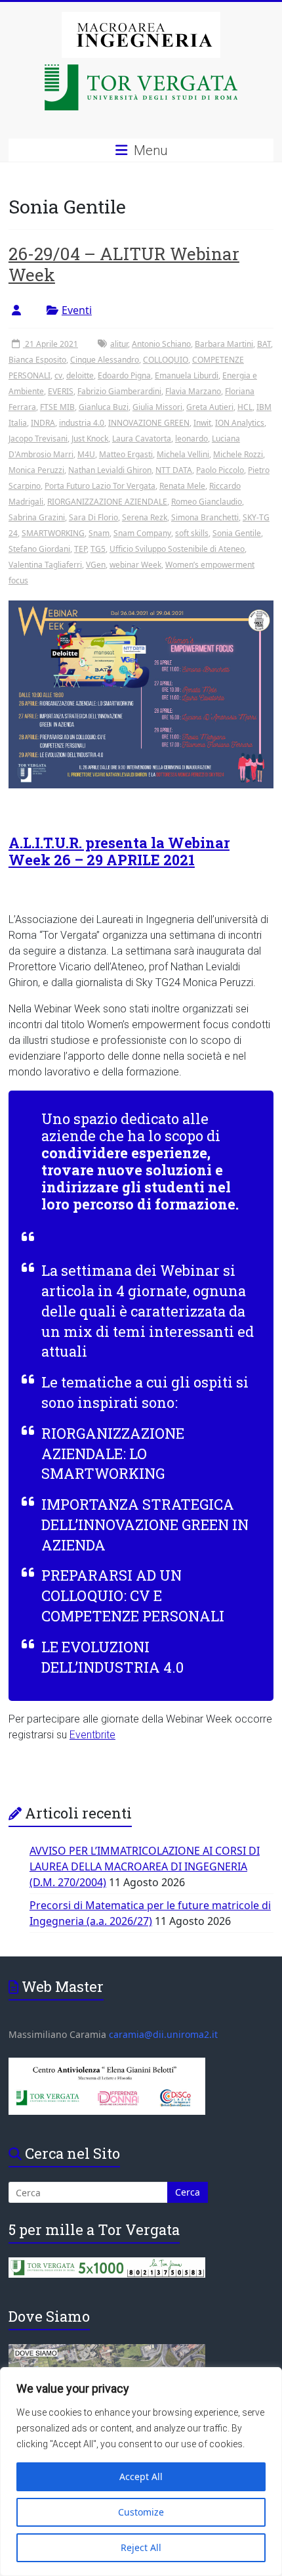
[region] (141, 2472)
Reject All (141, 2547)
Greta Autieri (210, 407)
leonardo (191, 439)
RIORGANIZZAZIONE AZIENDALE (107, 502)
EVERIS (61, 391)
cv (58, 375)
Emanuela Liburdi (187, 375)
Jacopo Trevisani (38, 439)
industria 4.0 (82, 423)
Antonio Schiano (161, 344)
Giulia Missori (157, 407)
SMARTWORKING (53, 533)
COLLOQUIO (166, 360)
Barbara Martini (224, 344)
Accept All (141, 2476)
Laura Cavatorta (142, 439)
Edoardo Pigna (124, 375)
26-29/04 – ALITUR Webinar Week (124, 264)
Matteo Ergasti (126, 454)
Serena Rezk (145, 517)
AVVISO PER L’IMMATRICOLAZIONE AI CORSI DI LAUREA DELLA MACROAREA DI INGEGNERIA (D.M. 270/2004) (145, 1866)
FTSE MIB (57, 407)
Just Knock (90, 439)
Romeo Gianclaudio (207, 502)
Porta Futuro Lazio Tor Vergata (100, 486)
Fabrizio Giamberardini (119, 391)
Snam (99, 533)
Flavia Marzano (193, 391)
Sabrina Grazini (37, 517)
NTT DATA (174, 470)
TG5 (98, 549)
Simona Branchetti (205, 517)
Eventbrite (92, 1735)
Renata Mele (182, 486)
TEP (80, 549)
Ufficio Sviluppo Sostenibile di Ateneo (177, 549)
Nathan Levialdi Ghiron (110, 470)
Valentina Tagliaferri (45, 565)
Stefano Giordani (39, 549)
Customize (141, 2512)
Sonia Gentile (237, 533)
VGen (96, 565)
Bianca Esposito (37, 360)
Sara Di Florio (93, 517)
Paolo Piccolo (220, 470)
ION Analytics (240, 423)
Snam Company (142, 533)
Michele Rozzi (238, 454)
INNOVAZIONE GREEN (149, 423)
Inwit (202, 423)
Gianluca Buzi (104, 407)
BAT (264, 344)
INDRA (43, 423)
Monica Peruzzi (36, 470)
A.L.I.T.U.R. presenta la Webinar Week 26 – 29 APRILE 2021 (119, 851)
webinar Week (135, 565)
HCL (245, 407)
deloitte (80, 375)
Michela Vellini (183, 454)
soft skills (192, 533)
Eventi (77, 310)
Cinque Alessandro (105, 360)
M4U (86, 454)
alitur (119, 344)
